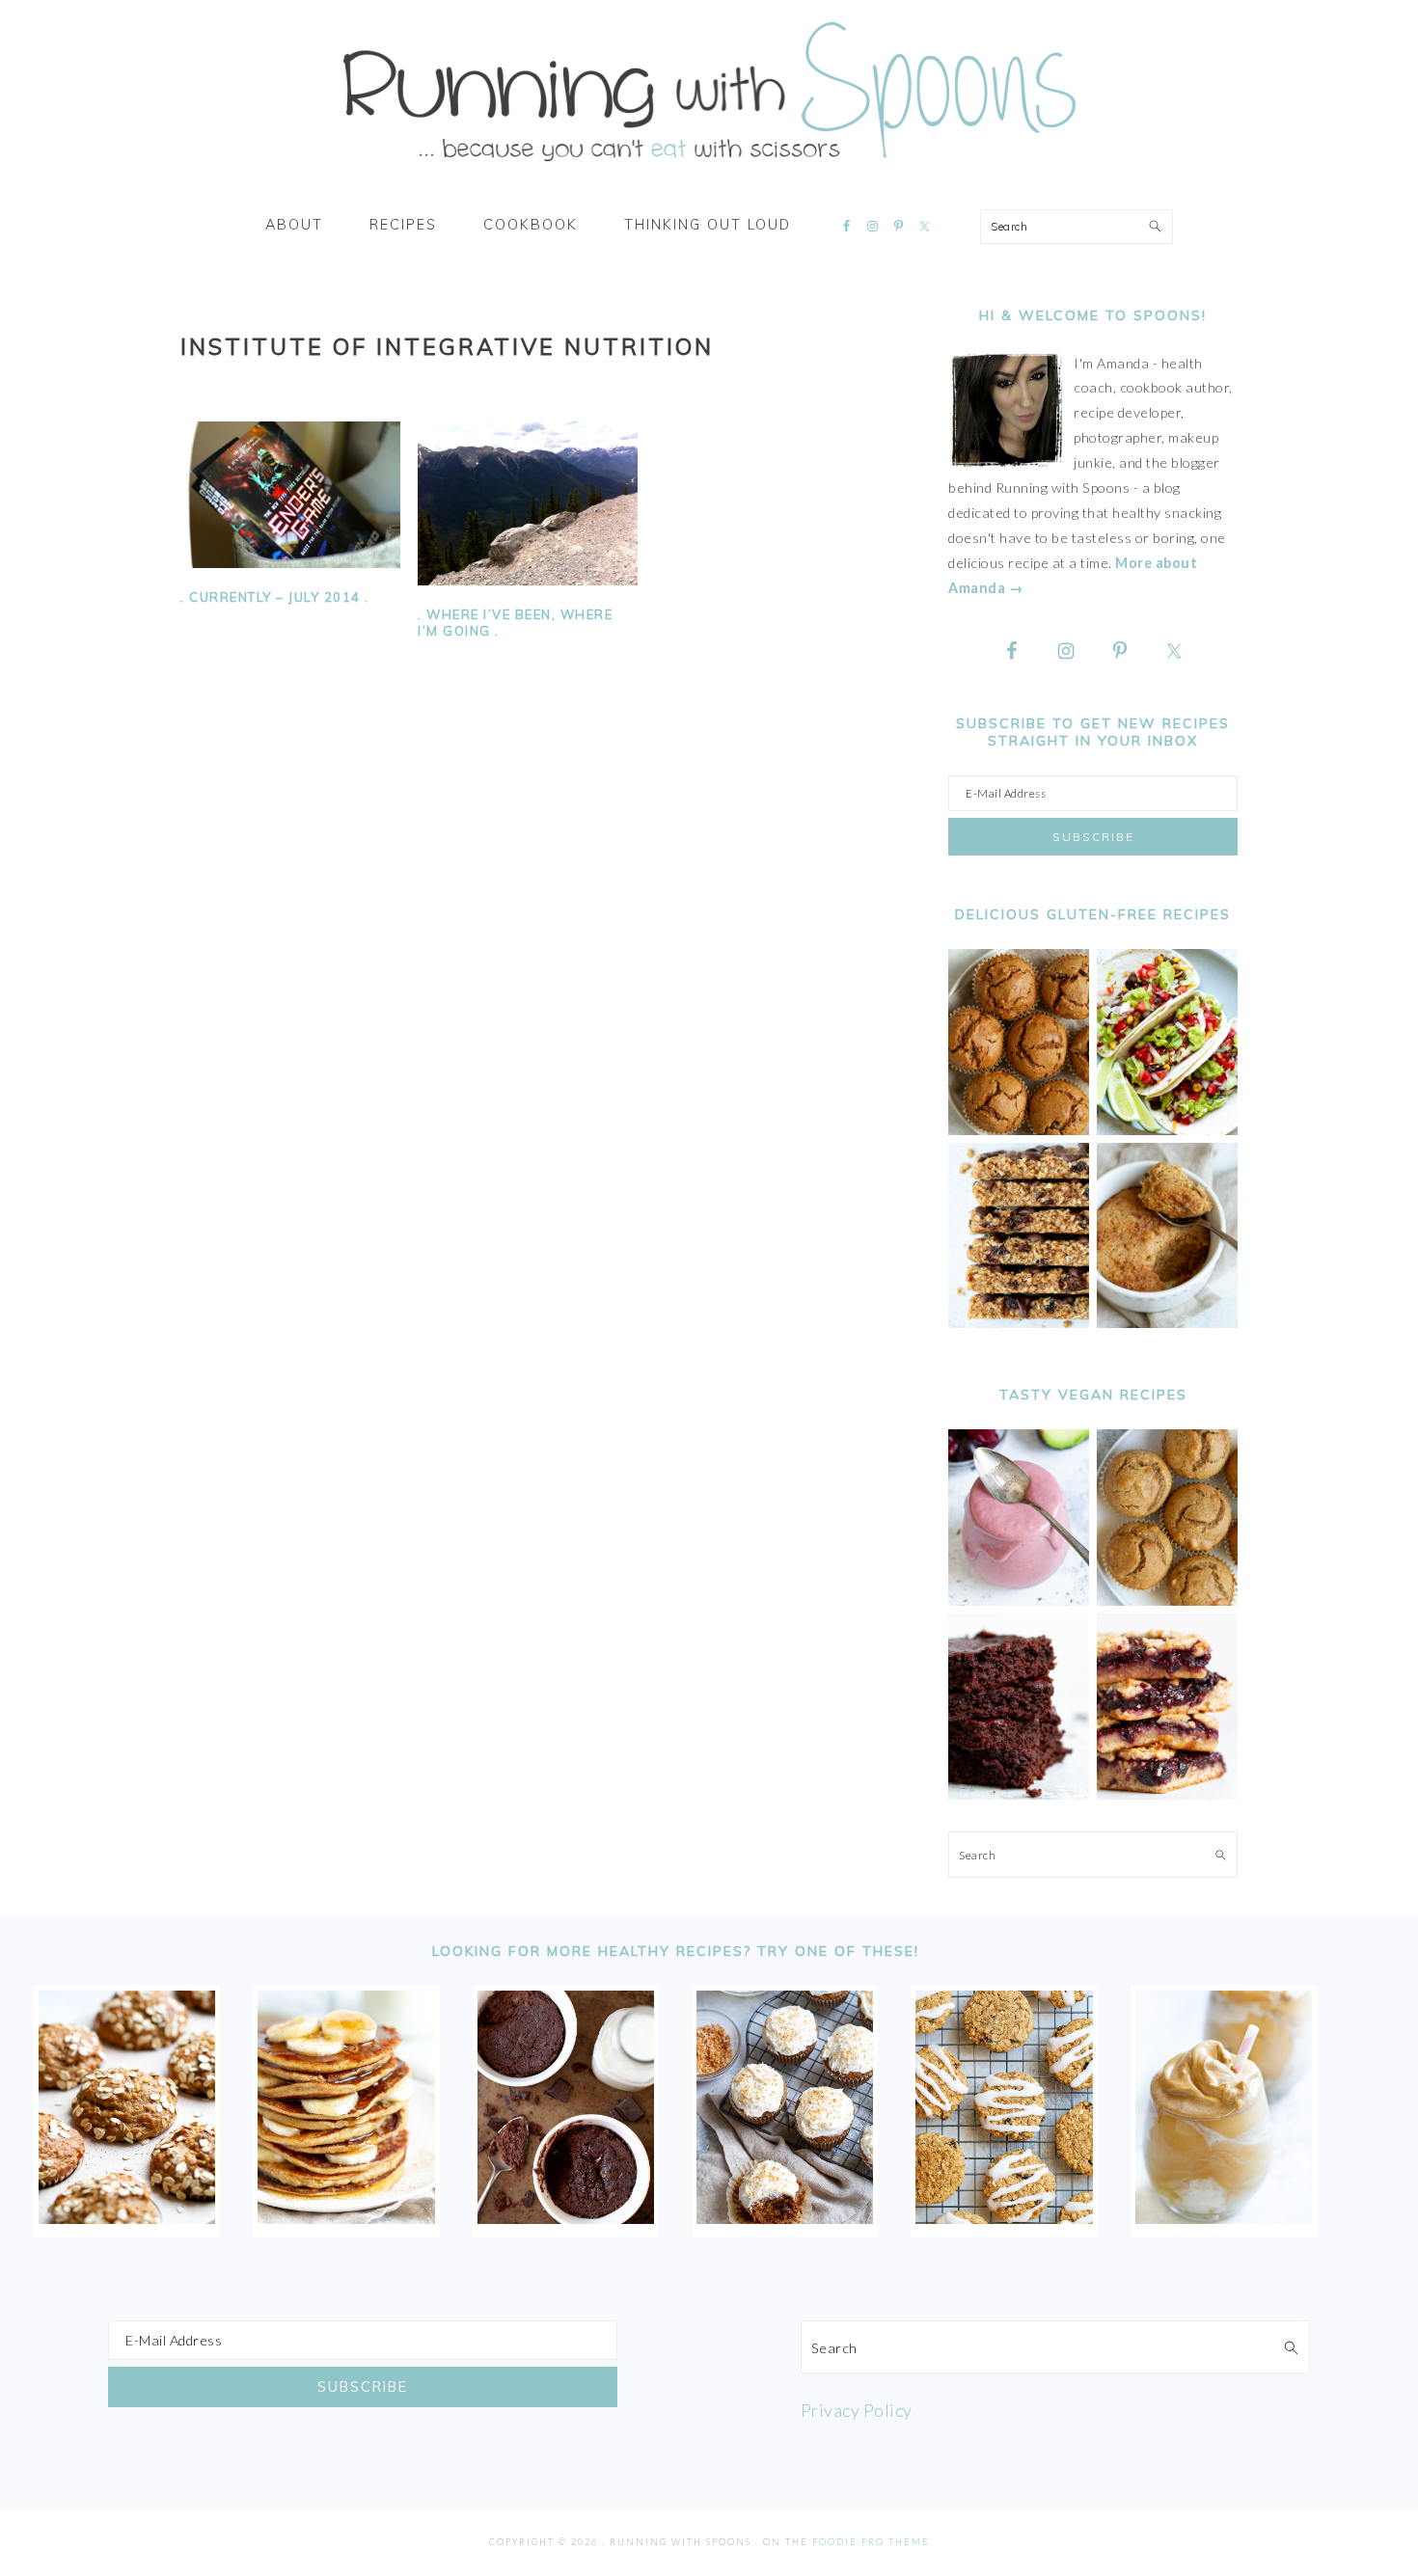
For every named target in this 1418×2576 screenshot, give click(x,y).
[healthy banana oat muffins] (127, 2217)
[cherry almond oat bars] (1167, 1794)
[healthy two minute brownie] (566, 2217)
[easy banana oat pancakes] (346, 2217)
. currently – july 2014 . (275, 597)
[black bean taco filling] (1167, 1130)
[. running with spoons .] (709, 168)
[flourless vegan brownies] (1019, 1794)
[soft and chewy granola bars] (1019, 1323)
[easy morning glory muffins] (1019, 1130)
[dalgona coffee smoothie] (1224, 2217)
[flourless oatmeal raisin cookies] (1004, 2217)
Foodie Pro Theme (871, 2542)
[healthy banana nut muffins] (1167, 1600)
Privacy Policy (857, 2410)
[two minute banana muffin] (1167, 1323)
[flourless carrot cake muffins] (785, 2217)
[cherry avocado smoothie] (1019, 1600)
